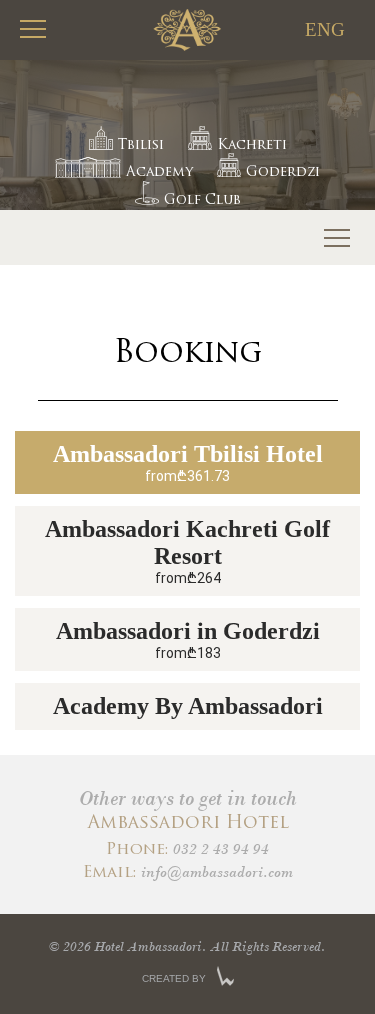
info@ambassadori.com (217, 872)
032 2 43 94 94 (221, 849)
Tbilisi (141, 145)
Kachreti (252, 145)
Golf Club (202, 200)
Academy (159, 172)
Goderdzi (283, 172)
